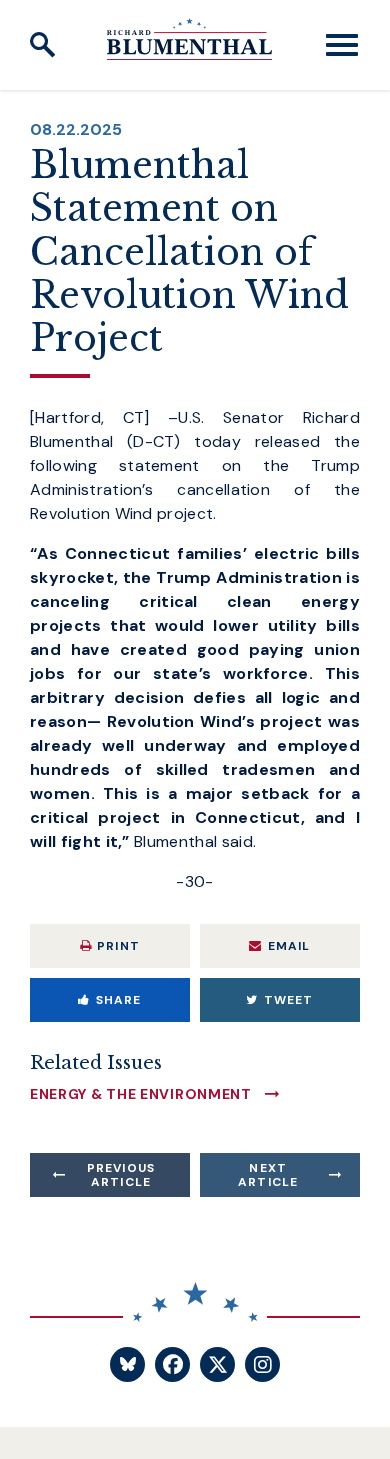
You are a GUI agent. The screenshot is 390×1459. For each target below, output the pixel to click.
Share (119, 1000)
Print (118, 946)
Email (289, 946)
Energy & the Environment (141, 1094)
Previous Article (121, 1175)
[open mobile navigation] (342, 45)
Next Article (268, 1175)
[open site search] (43, 45)
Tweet (289, 1000)
